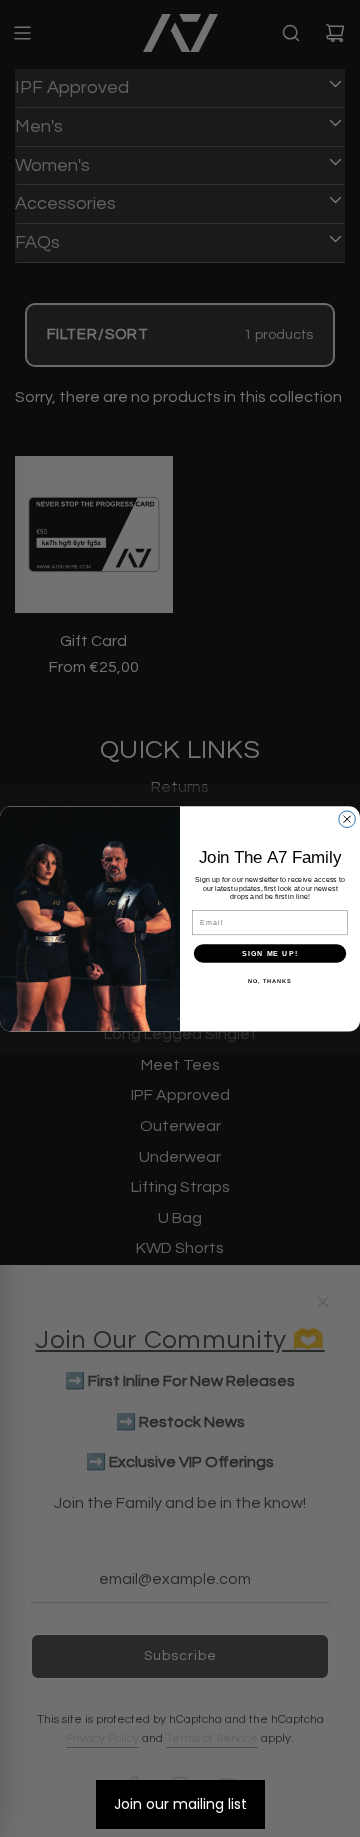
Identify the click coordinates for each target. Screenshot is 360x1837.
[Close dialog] (347, 819)
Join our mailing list (180, 1804)
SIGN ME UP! (270, 953)
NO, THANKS (270, 981)
